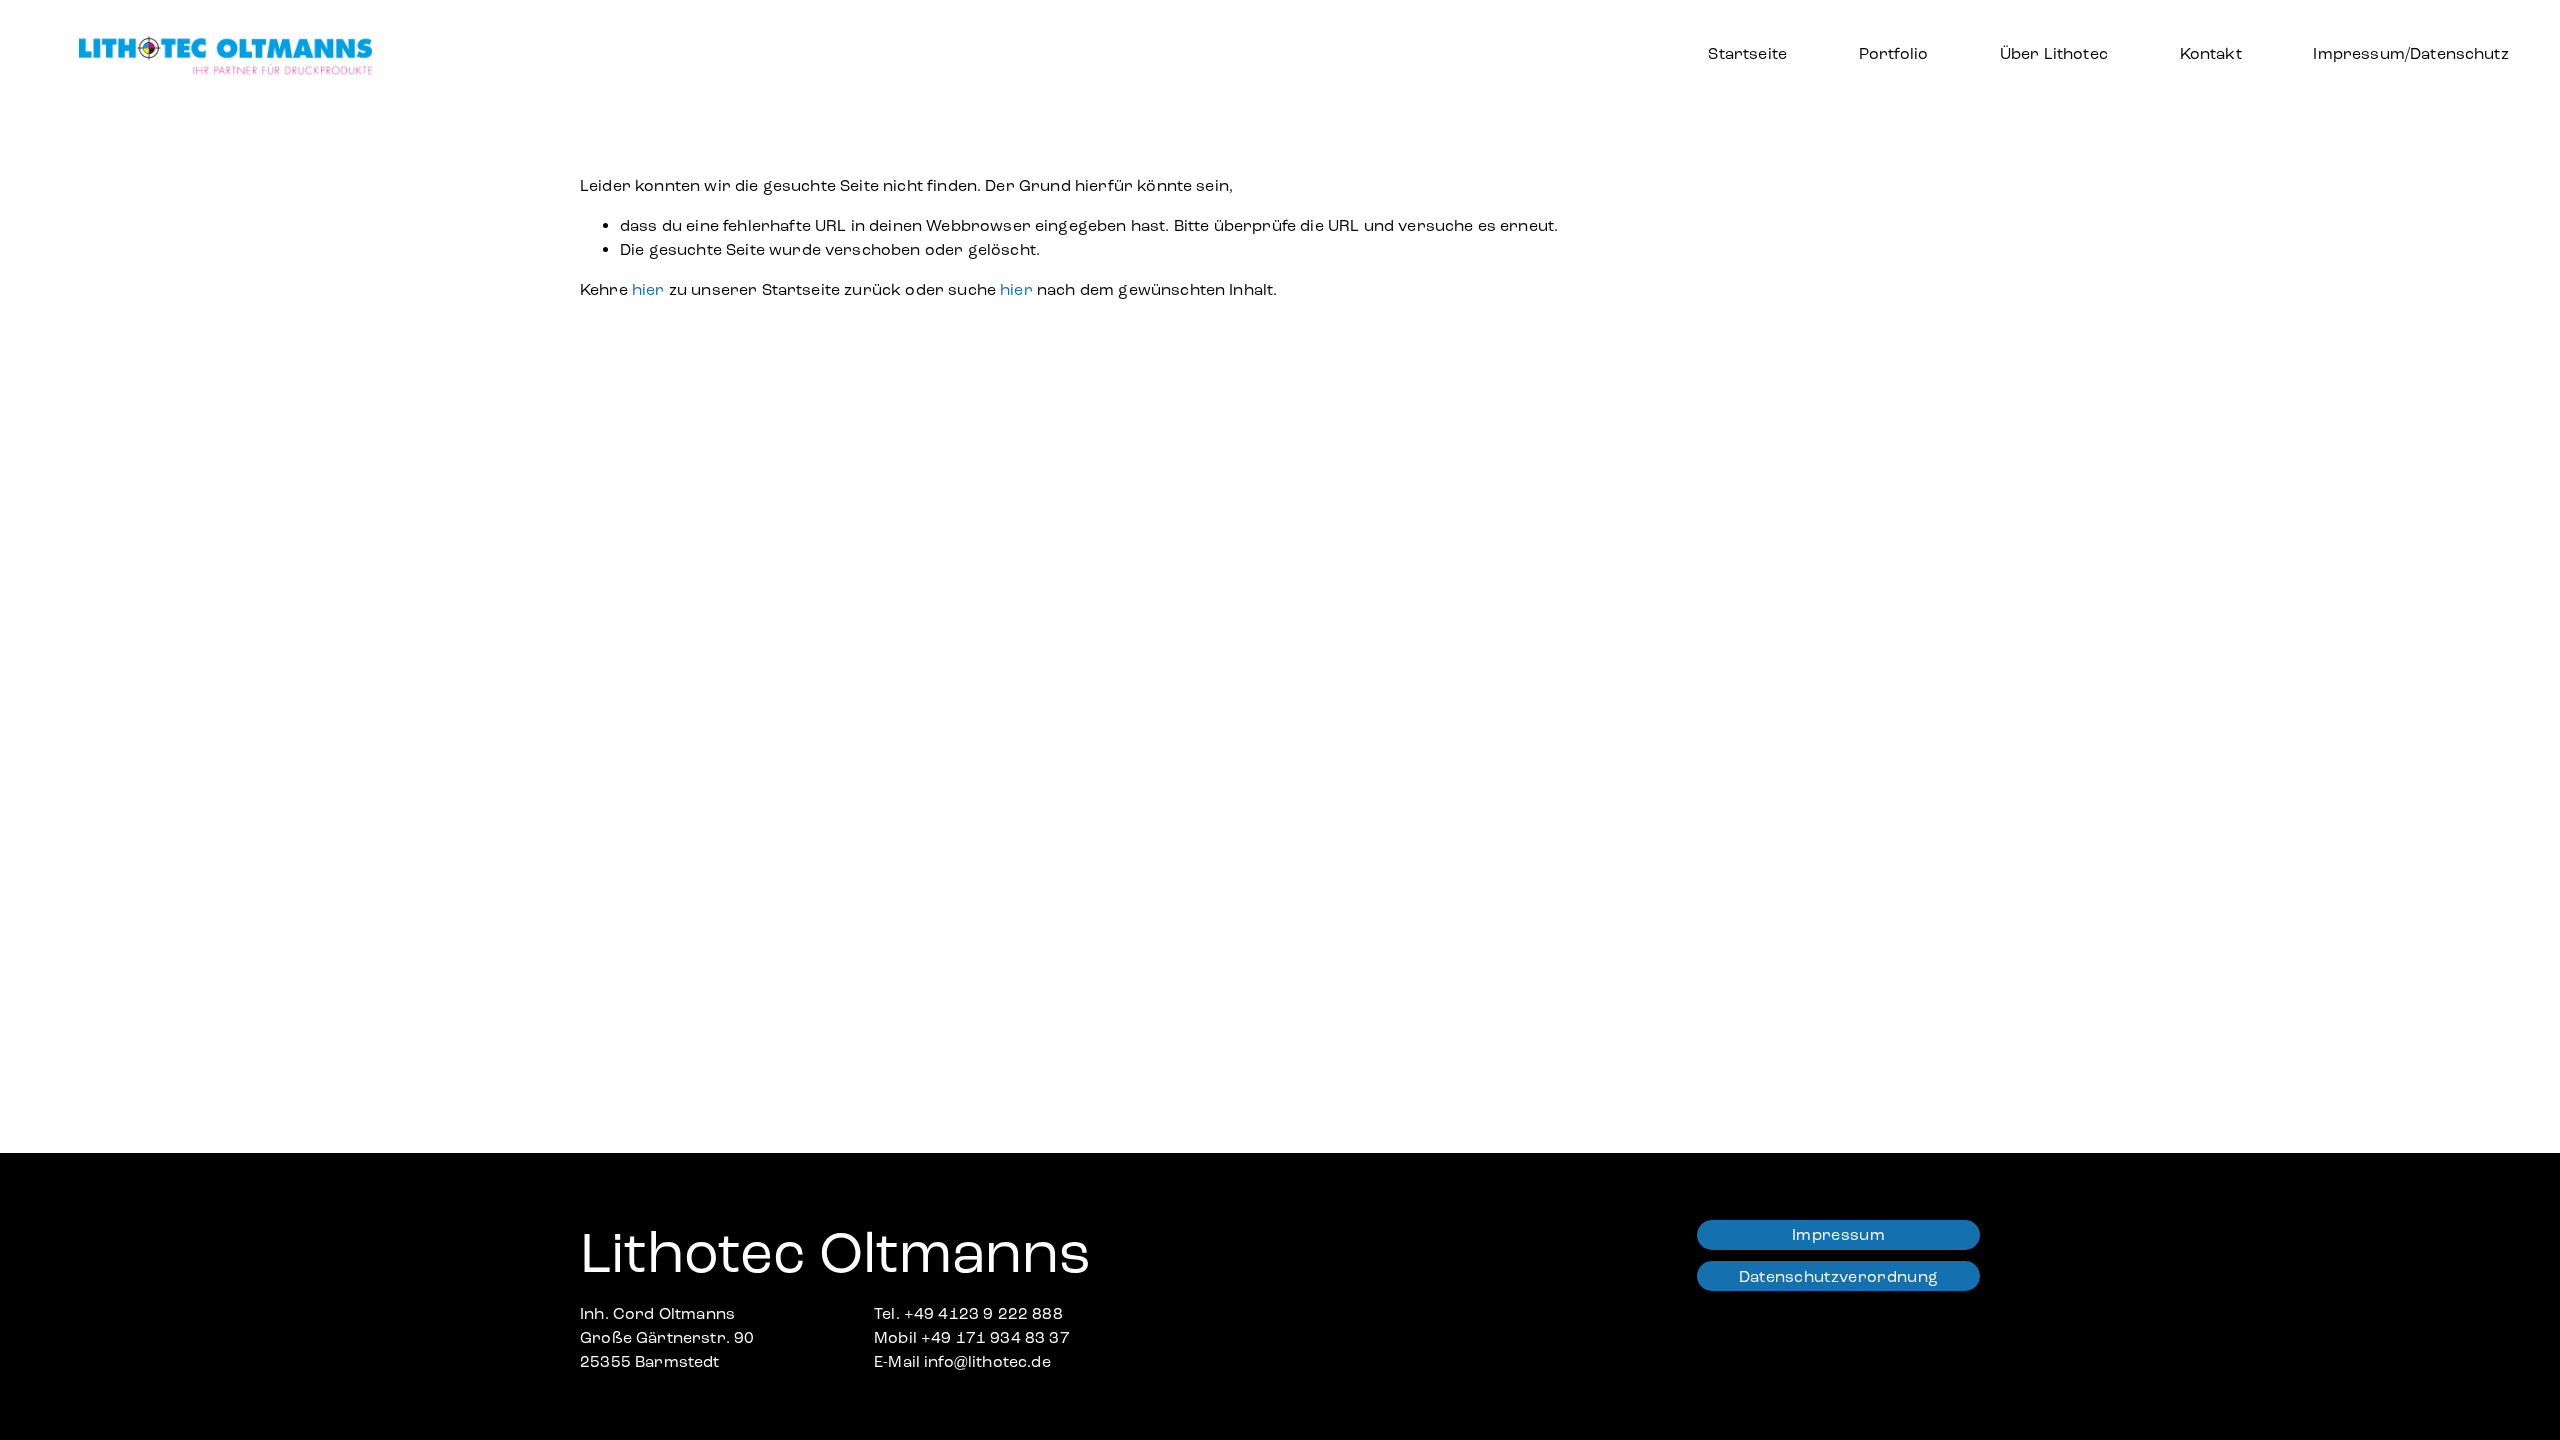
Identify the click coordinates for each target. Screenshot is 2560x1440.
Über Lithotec (2054, 53)
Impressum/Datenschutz (2410, 53)
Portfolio (1893, 53)
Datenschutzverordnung (1839, 1276)
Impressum (1838, 1234)
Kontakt (2211, 53)
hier (648, 289)
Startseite (1747, 53)
